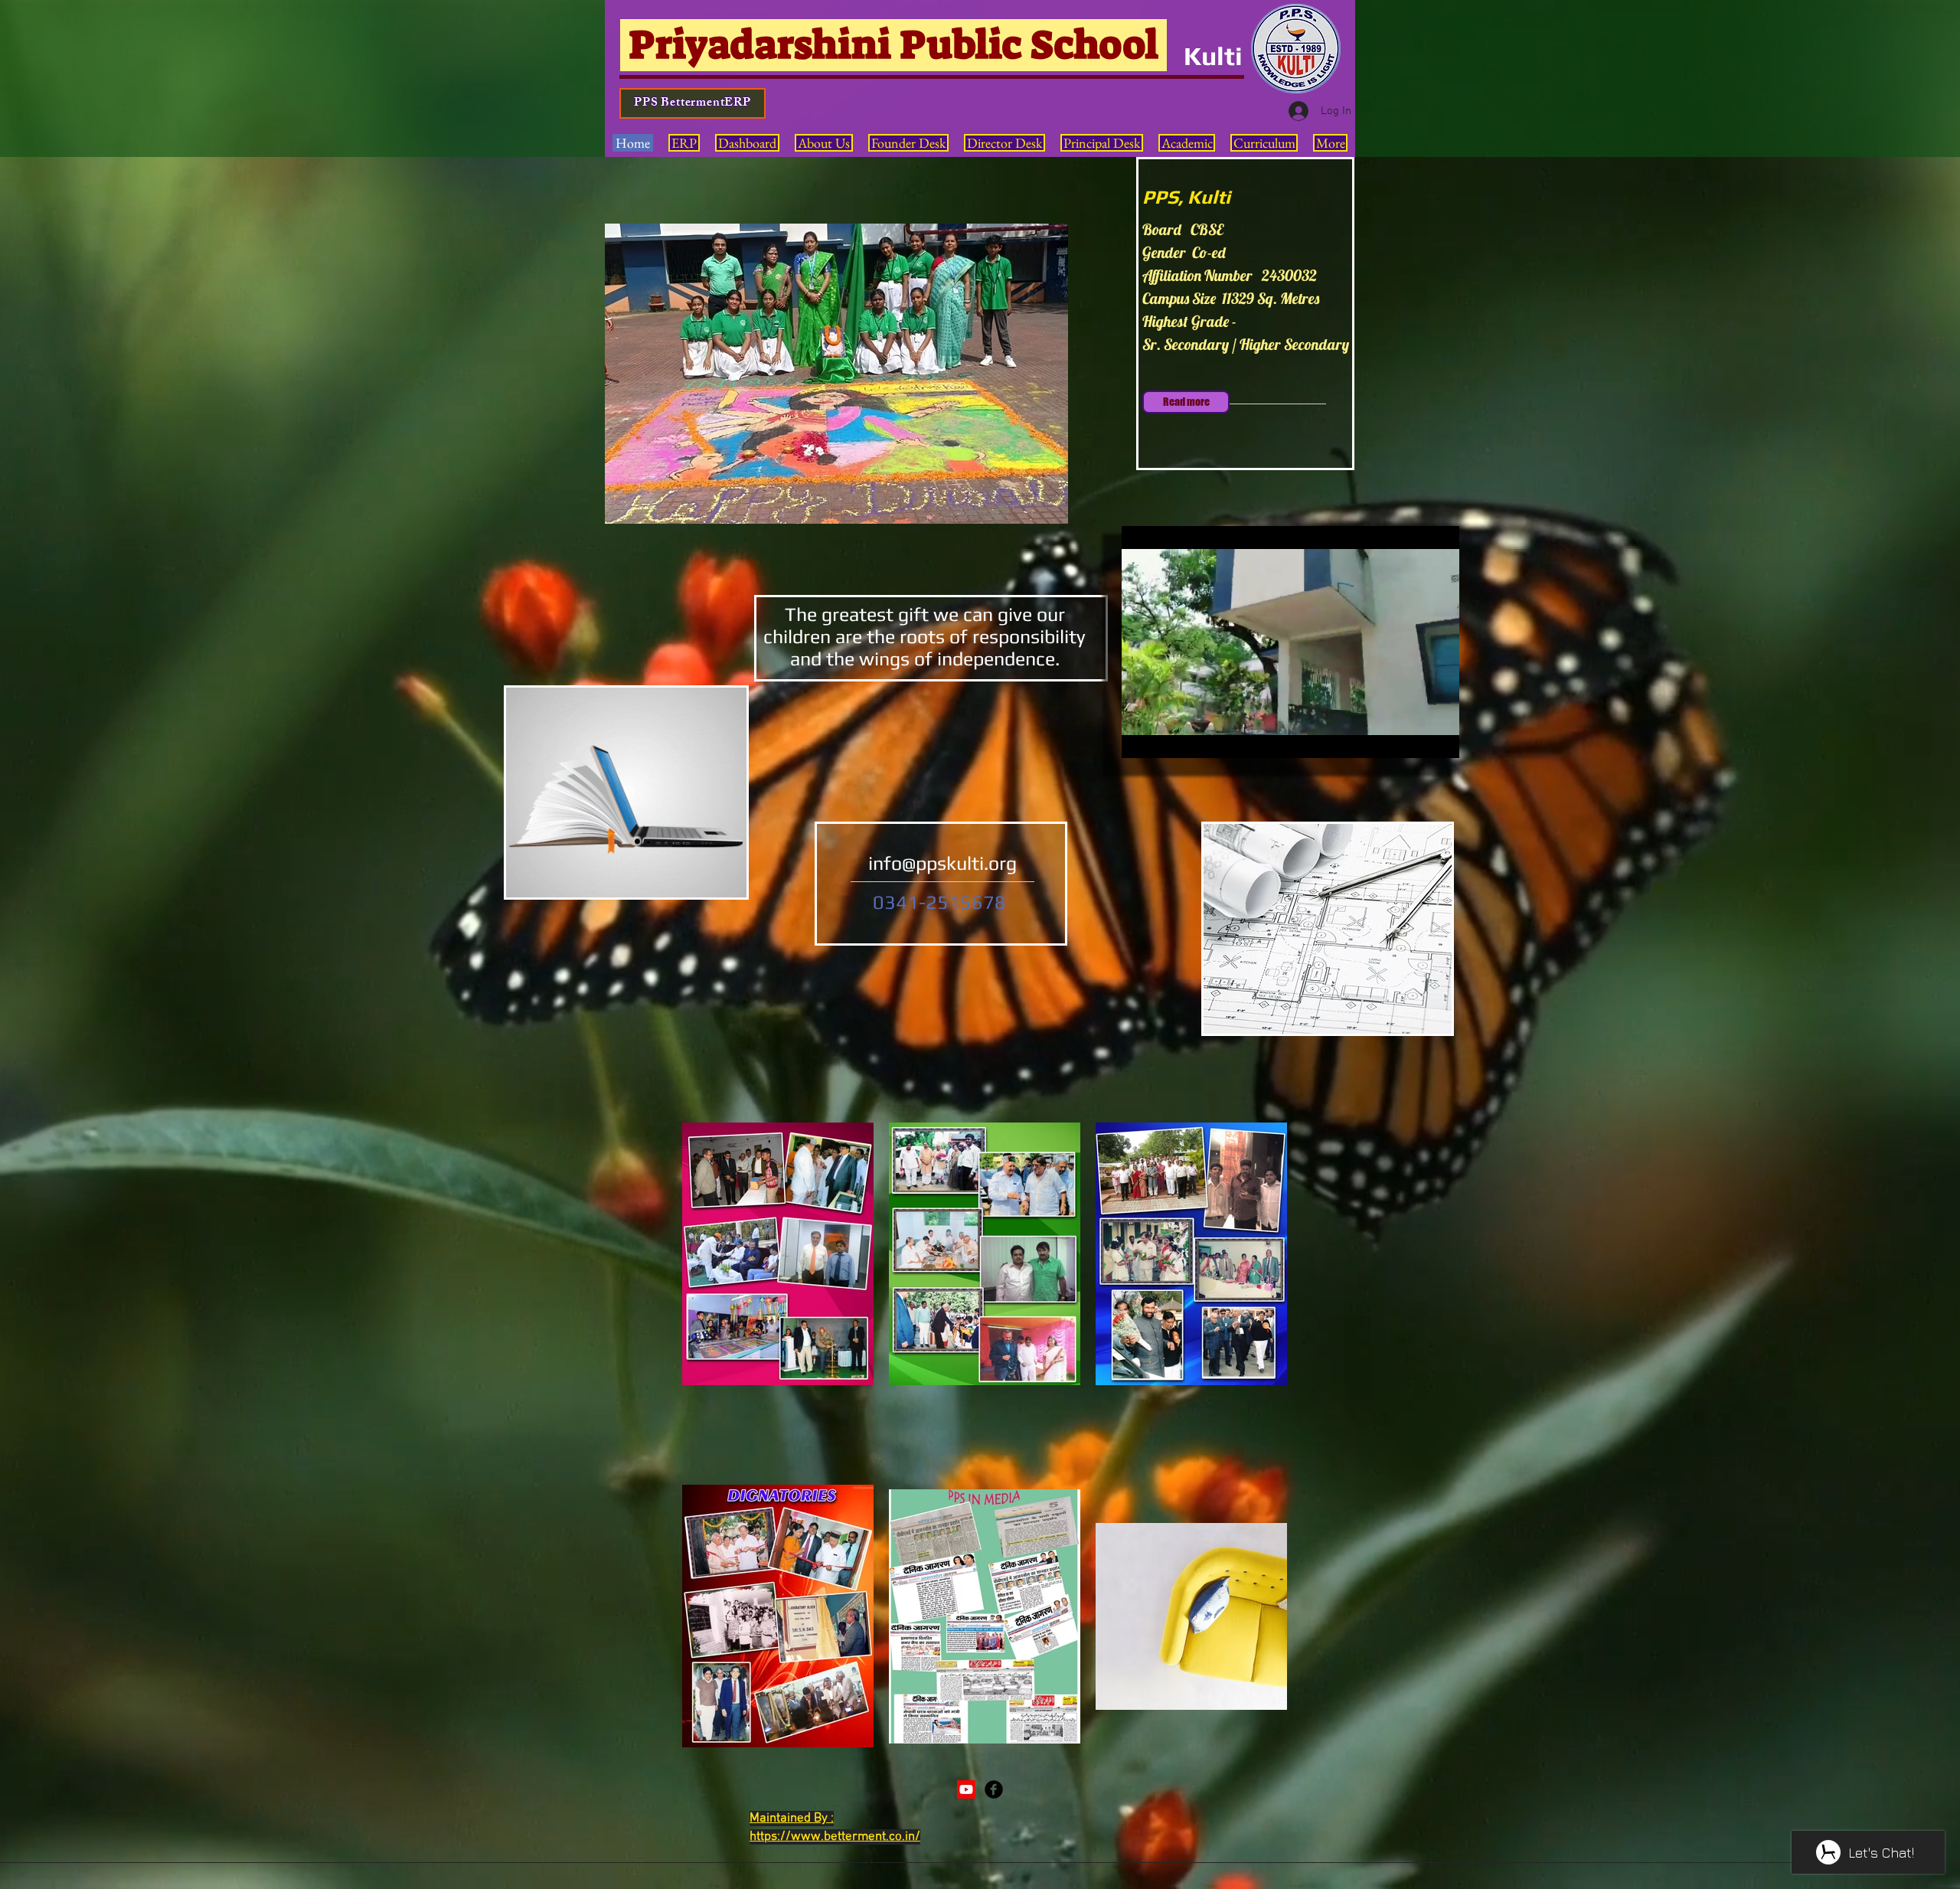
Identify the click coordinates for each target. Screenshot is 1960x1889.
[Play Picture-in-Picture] (1413, 737)
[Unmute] (1168, 737)
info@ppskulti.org (942, 863)
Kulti (1213, 56)
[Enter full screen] (1439, 737)
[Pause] (1142, 737)
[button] (836, 374)
